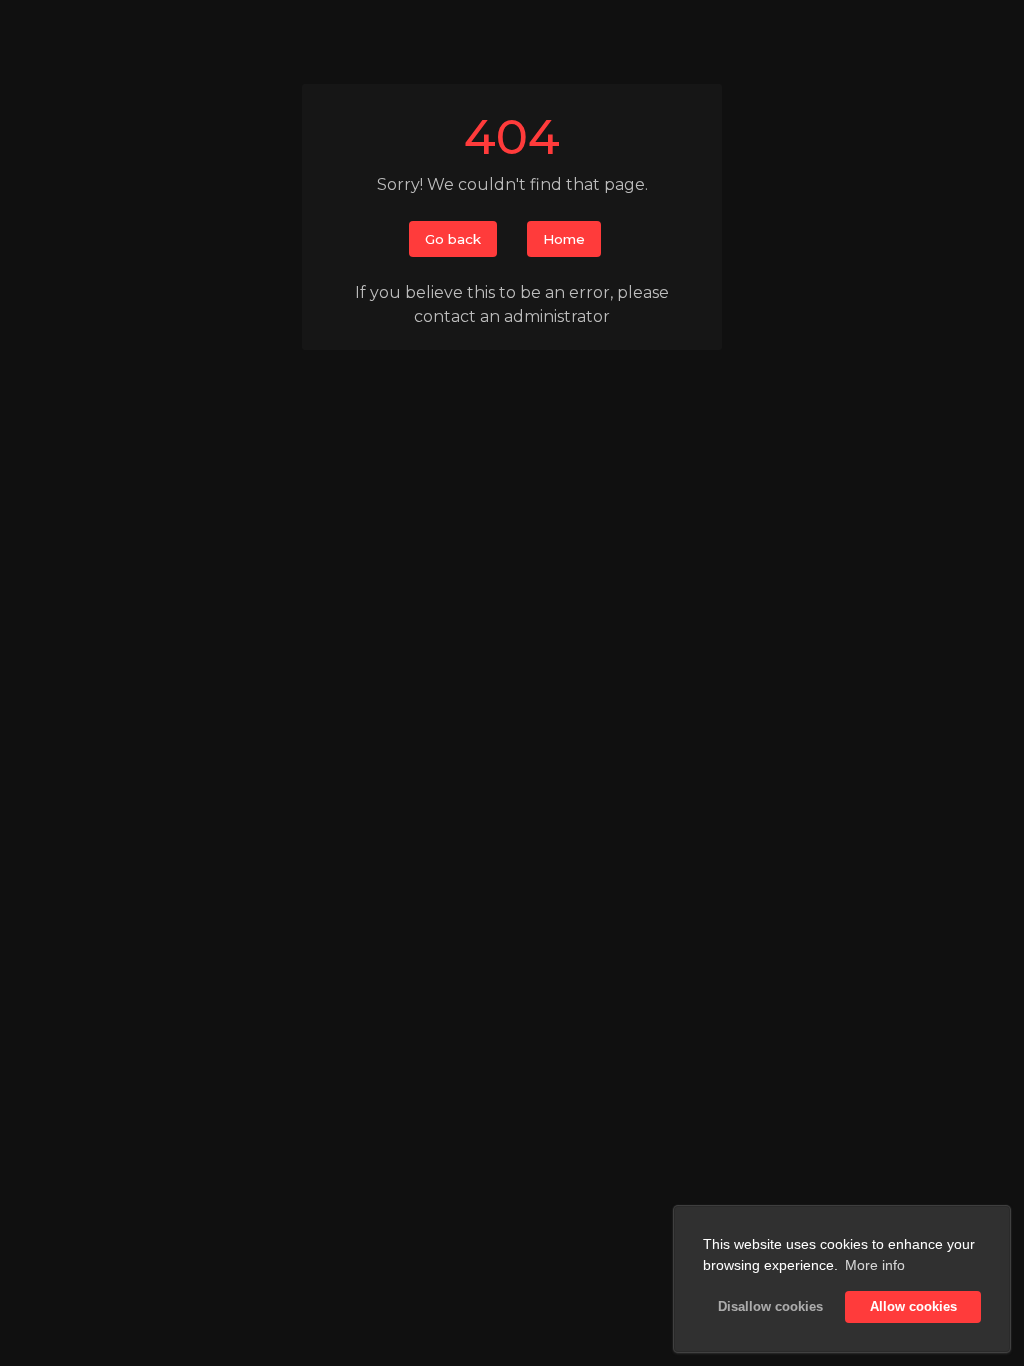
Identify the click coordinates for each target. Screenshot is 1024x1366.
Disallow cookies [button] (770, 1307)
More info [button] (875, 1265)
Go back (453, 239)
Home (564, 239)
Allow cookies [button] (913, 1307)
